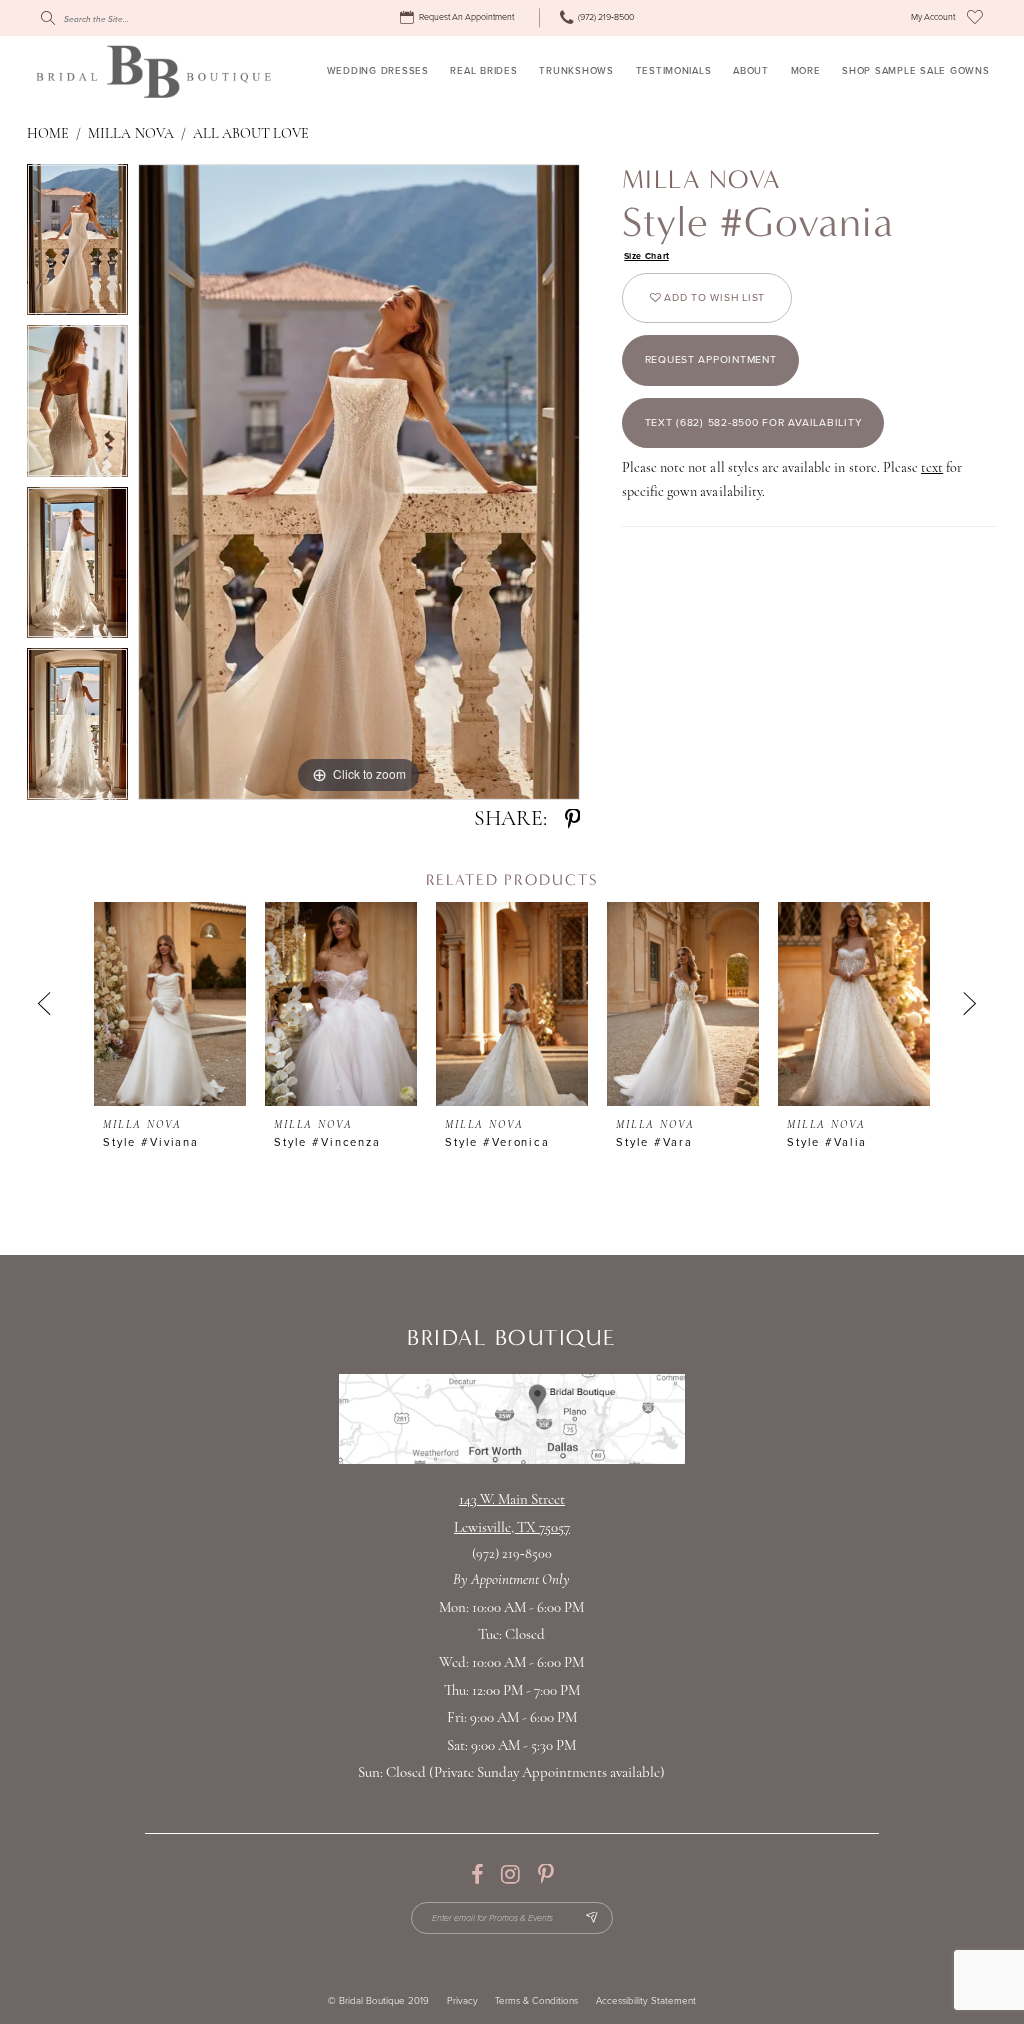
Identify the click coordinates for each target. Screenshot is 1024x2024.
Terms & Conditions (536, 2001)
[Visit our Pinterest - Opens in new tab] (545, 1875)
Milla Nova (130, 134)
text (932, 468)
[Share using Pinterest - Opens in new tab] (572, 820)
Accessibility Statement (646, 2001)
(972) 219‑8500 (512, 1554)
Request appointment (711, 359)
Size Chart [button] (647, 256)
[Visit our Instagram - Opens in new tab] (510, 1875)
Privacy (462, 2001)
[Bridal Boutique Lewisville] (153, 71)
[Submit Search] (47, 18)
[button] (933, 18)
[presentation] (170, 1004)
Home (48, 134)
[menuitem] (459, 18)
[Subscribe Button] (591, 1918)
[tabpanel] (77, 245)
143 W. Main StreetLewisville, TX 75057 (512, 1514)
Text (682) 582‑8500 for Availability (754, 422)
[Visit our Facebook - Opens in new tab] (477, 1875)
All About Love (251, 134)
